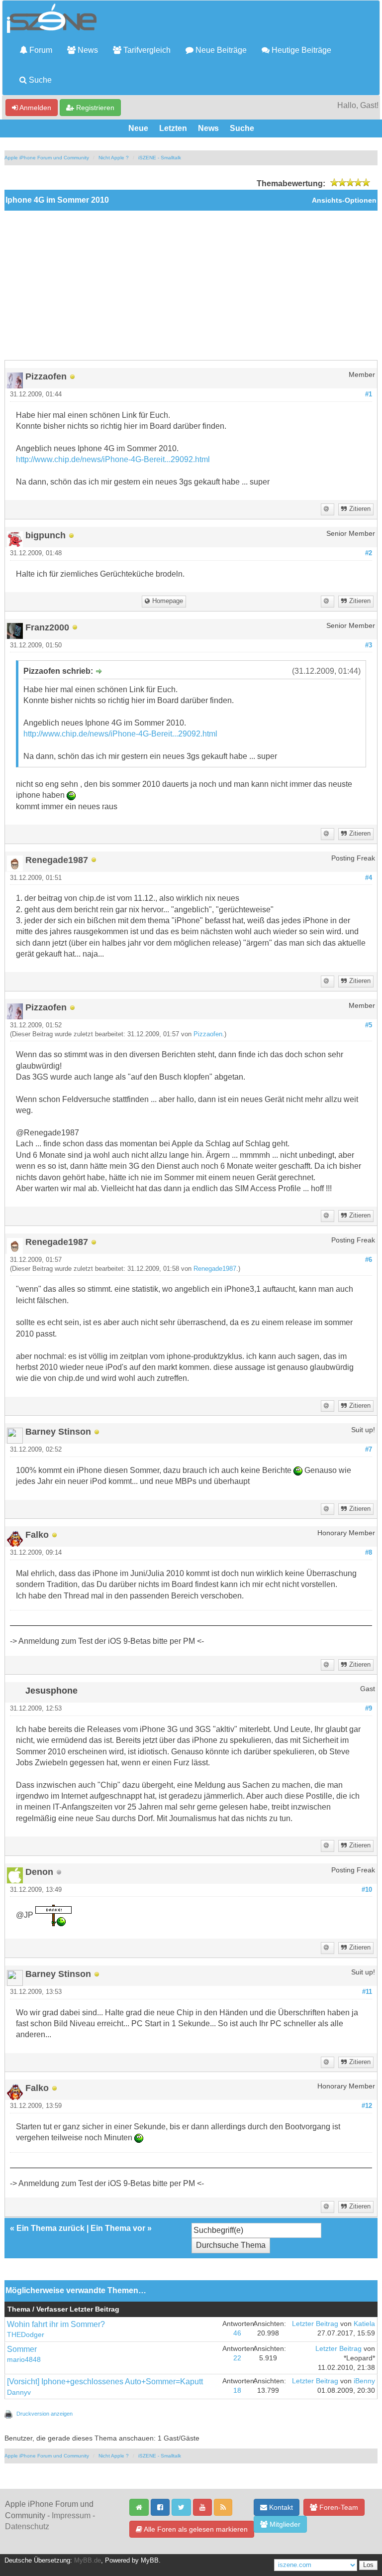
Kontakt (280, 2507)
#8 (369, 1553)
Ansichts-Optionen (344, 200)
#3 (369, 645)
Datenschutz (27, 2526)
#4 (369, 878)
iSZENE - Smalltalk (160, 158)
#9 (369, 1709)
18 (237, 2391)
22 (237, 2358)
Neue (138, 128)
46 (237, 2333)
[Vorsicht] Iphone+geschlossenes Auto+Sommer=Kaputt (105, 2382)
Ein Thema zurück (50, 2228)
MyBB (150, 2561)
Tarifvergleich (146, 50)
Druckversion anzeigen (45, 2414)
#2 (369, 553)
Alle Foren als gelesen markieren (195, 2529)
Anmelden (35, 108)
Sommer (22, 2349)
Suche (39, 80)
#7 (369, 1450)
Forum (40, 50)
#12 (367, 2106)
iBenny (364, 2381)
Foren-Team (338, 2507)
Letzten (173, 128)
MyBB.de (88, 2561)
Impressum (71, 2515)
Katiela (364, 2324)
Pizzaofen (208, 1034)
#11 (367, 1992)
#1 (369, 394)
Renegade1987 (215, 1269)
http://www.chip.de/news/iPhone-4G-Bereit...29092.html (113, 459)
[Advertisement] (191, 285)
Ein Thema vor (118, 2228)
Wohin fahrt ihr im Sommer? (56, 2324)
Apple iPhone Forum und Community (47, 158)
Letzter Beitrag (315, 2324)
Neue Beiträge (220, 50)
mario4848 (24, 2360)
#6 (369, 1260)
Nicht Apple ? (114, 158)
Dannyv (19, 2392)
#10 (367, 1890)
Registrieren (94, 108)
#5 (369, 1025)
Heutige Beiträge (300, 50)
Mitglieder (284, 2524)
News (87, 50)
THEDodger (26, 2335)
